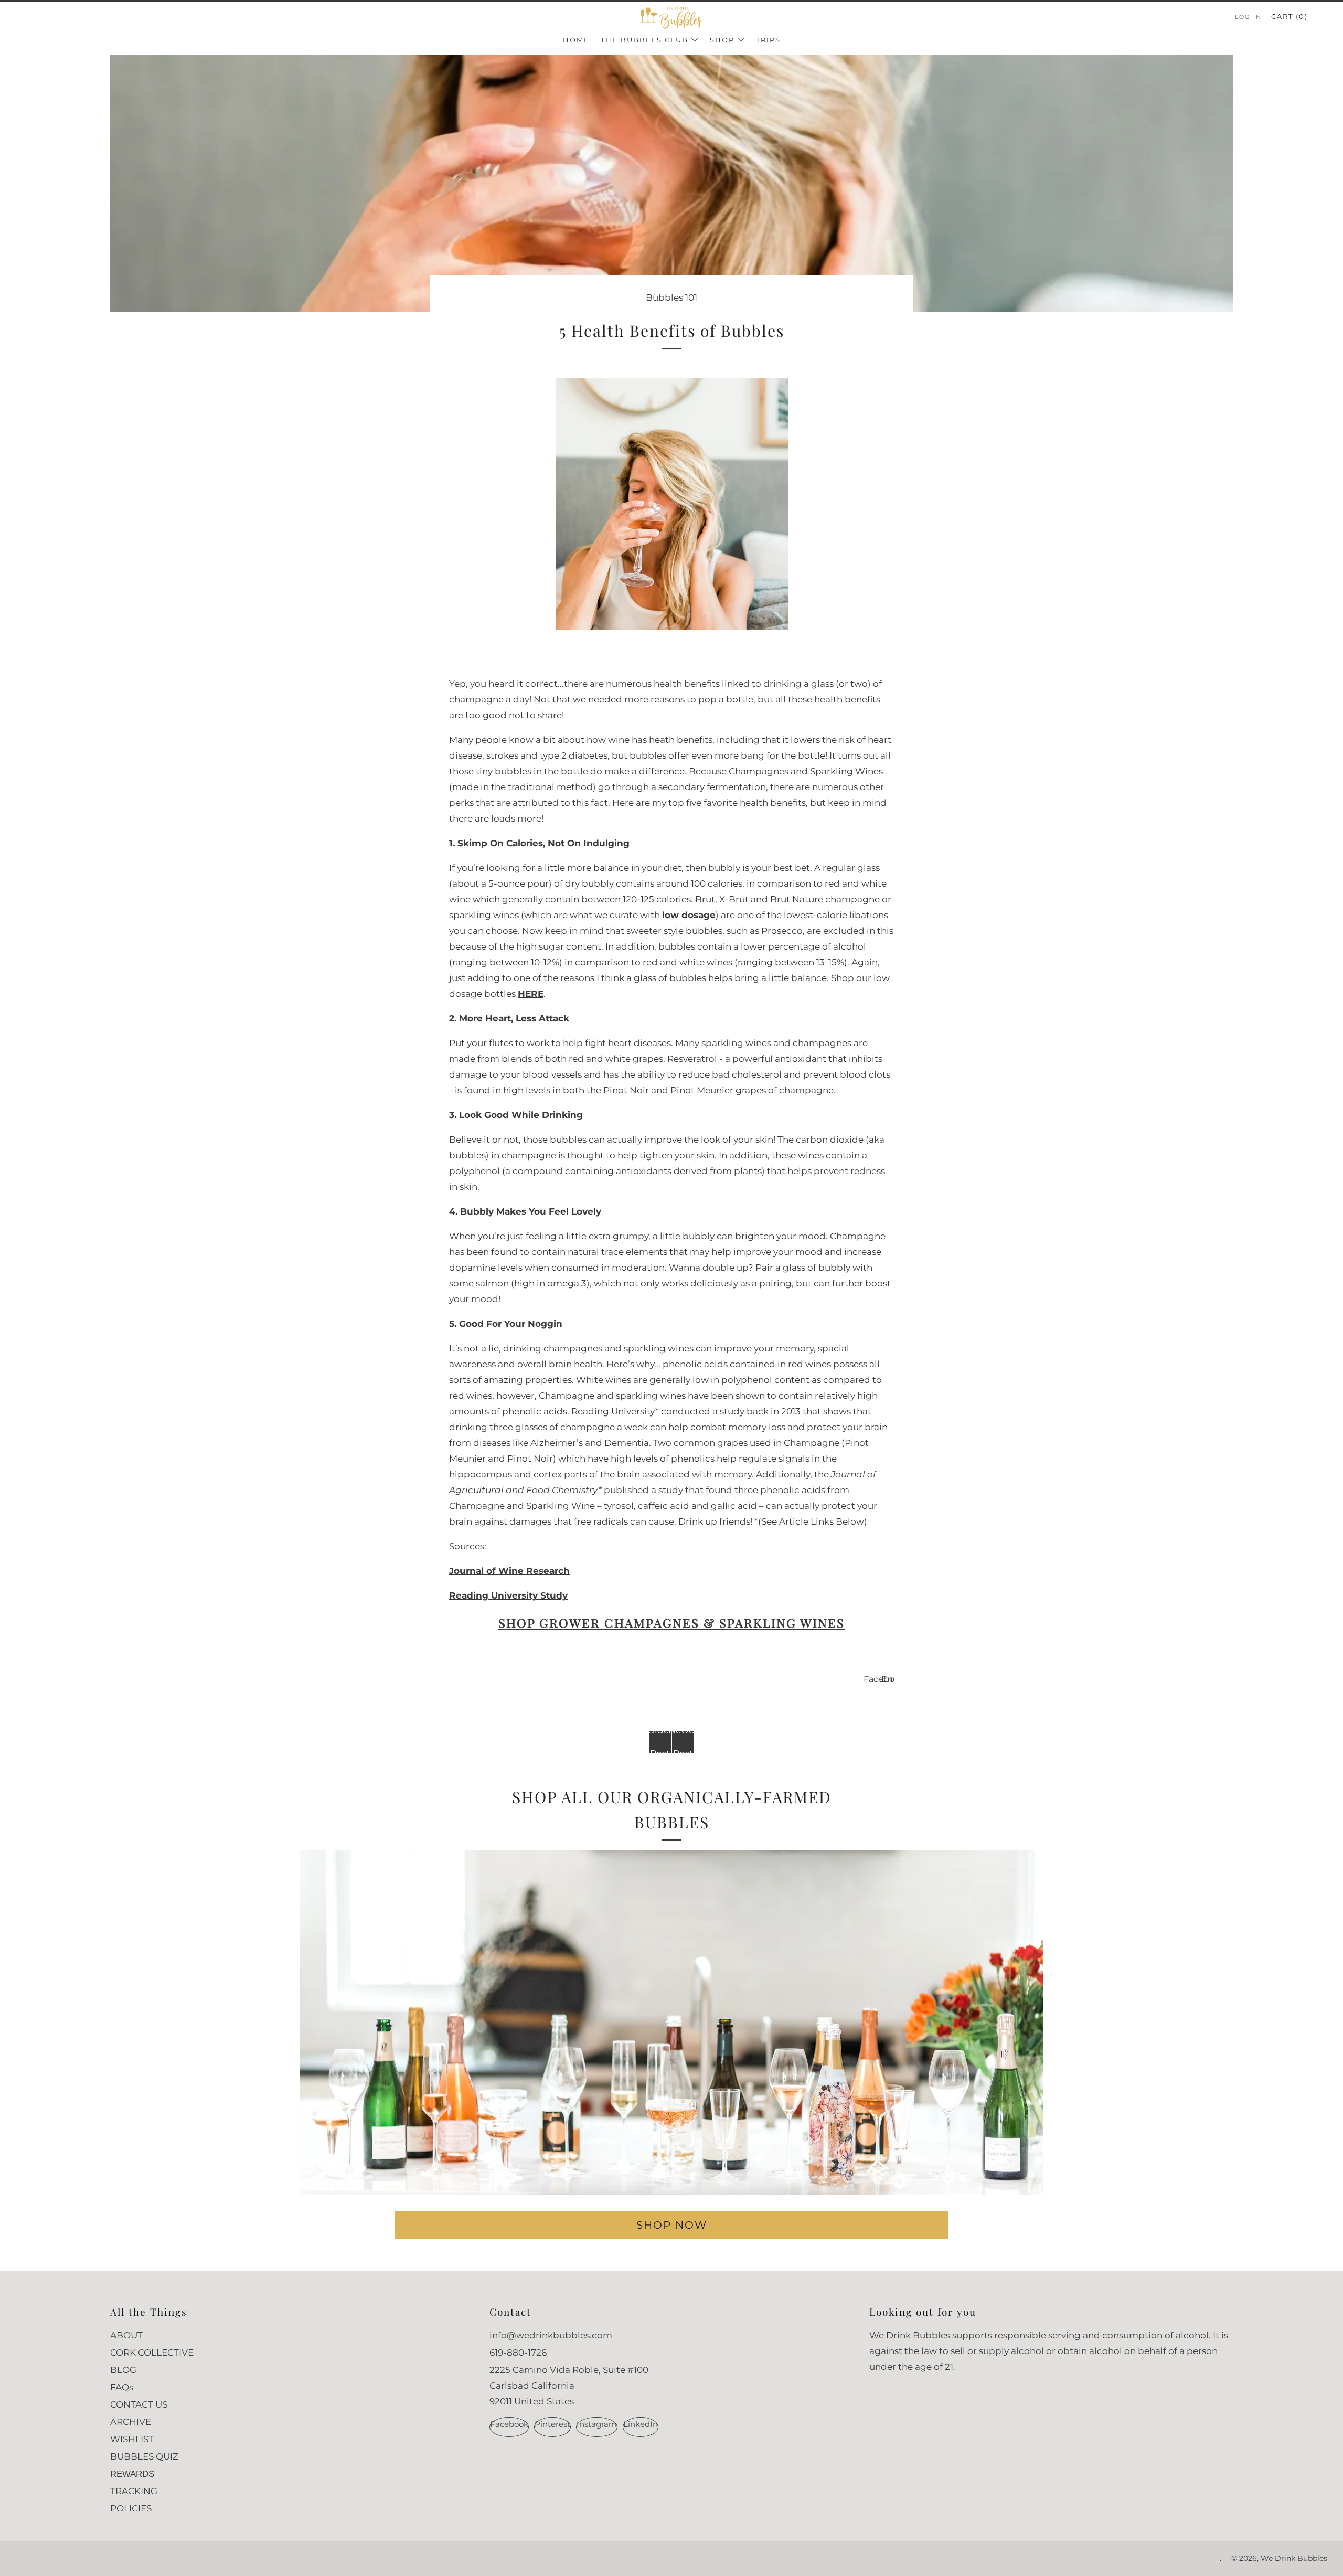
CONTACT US (139, 2404)
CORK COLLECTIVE (152, 2353)
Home (576, 40)
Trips (768, 40)
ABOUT (126, 2335)
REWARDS (132, 2474)
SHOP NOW (672, 2225)
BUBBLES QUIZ (144, 2456)
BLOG (123, 2370)
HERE (531, 994)
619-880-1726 (518, 2353)
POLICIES (131, 2508)
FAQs (122, 2387)
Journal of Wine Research (509, 1571)
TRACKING (134, 2491)
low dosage (689, 915)
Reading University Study (508, 1595)
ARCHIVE (131, 2422)
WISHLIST (132, 2439)
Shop (722, 40)
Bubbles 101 (671, 297)
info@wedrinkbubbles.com (551, 2335)
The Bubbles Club (644, 40)
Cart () (1289, 16)
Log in (1248, 17)
